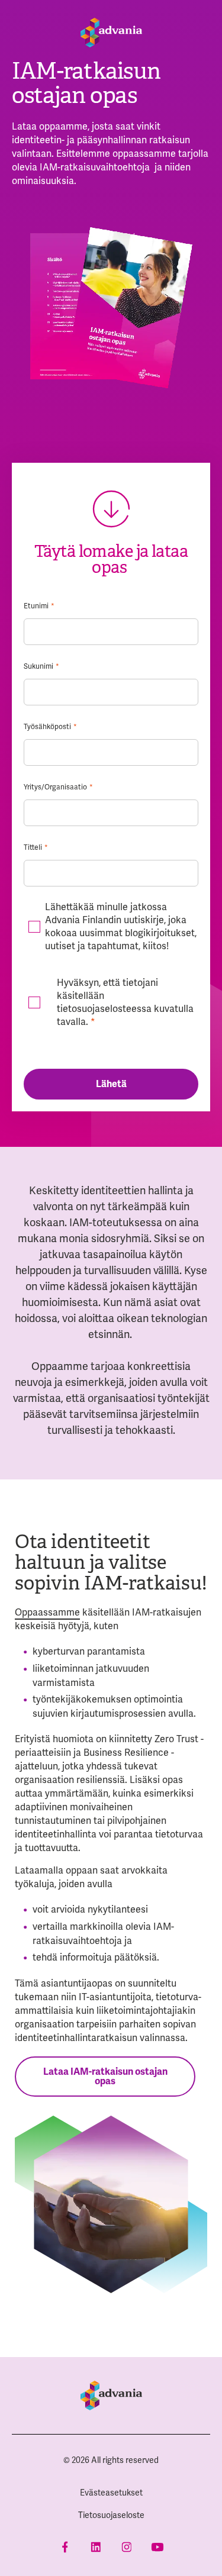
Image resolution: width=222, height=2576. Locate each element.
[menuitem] (111, 2493)
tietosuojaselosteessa (104, 1009)
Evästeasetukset (111, 2493)
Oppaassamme (47, 1612)
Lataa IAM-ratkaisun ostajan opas (105, 2077)
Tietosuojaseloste (111, 2515)
